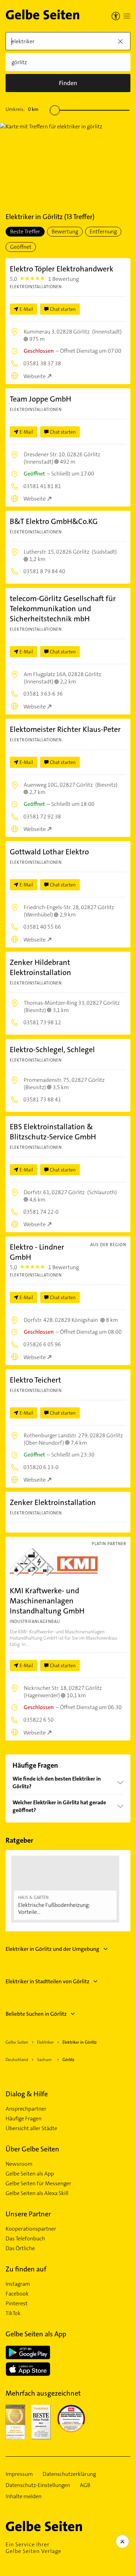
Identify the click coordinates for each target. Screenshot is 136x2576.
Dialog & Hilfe (27, 2094)
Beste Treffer (25, 231)
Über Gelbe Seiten (32, 2149)
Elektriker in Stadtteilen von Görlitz (47, 1981)
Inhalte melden (24, 2496)
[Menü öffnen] (127, 16)
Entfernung (103, 231)
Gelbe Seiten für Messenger (38, 2184)
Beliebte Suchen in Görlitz (36, 2014)
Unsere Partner (28, 2214)
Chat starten (63, 309)
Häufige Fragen (24, 2119)
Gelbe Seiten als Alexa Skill (37, 2193)
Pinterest (17, 2304)
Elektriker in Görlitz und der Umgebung (52, 1949)
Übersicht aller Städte (31, 2128)
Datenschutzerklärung (69, 2474)
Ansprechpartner (26, 2109)
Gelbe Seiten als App (30, 2174)
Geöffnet (21, 247)
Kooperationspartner (31, 2229)
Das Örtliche (20, 2248)
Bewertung (65, 231)
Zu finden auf (26, 2269)
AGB (85, 2485)
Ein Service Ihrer (33, 2548)
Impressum (19, 2474)
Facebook (17, 2294)
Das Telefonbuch (25, 2239)
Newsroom (19, 2164)
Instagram (18, 2284)
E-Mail (26, 309)
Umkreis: (22, 109)
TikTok (13, 2313)
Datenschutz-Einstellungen (38, 2485)
